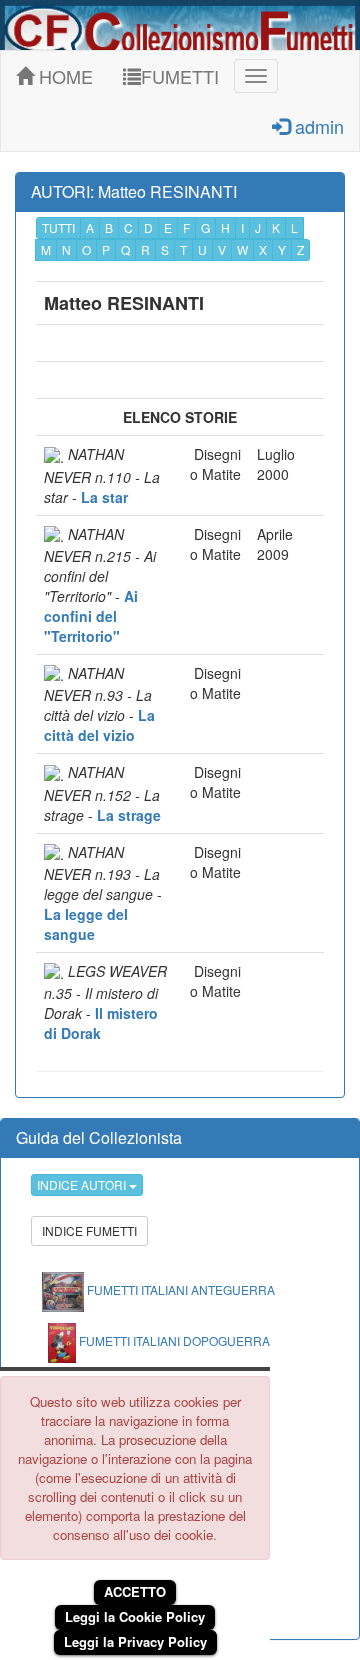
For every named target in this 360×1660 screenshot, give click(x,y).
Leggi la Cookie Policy (135, 1616)
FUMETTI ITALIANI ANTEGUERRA (179, 1289)
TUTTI (58, 227)
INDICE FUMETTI (89, 1230)
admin (317, 126)
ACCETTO (135, 1591)
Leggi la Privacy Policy (135, 1641)
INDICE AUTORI (83, 1184)
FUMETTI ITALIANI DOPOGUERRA (173, 1340)
